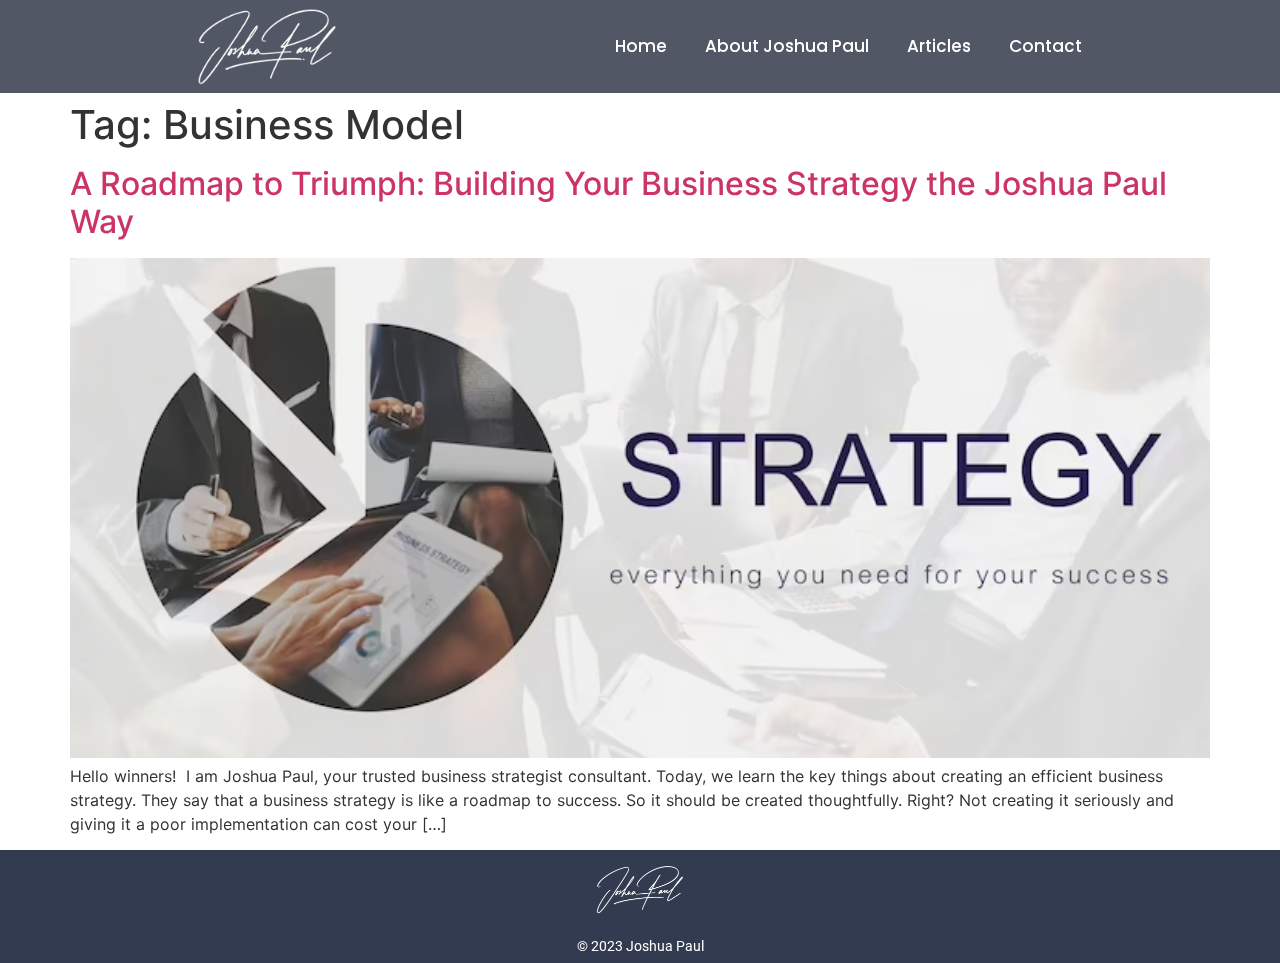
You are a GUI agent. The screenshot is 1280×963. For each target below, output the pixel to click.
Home (641, 46)
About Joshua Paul (787, 46)
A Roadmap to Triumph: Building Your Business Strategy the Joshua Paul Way (618, 202)
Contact (1045, 46)
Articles (939, 46)
